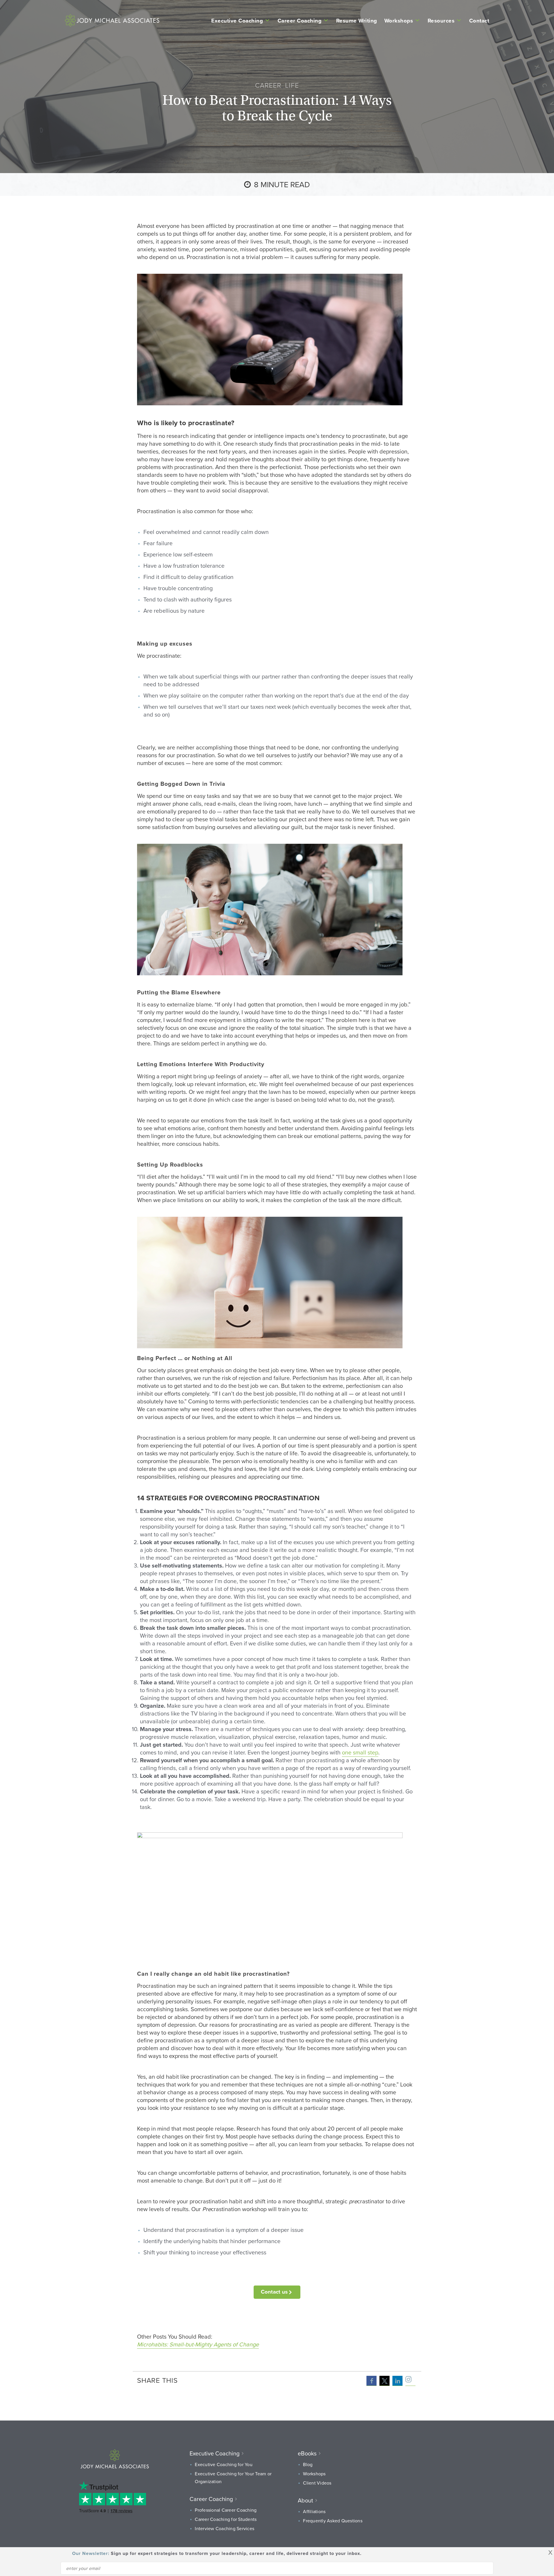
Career (268, 85)
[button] (371, 2381)
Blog (308, 2464)
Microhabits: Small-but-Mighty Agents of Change (198, 2344)
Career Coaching (300, 20)
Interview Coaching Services (224, 2528)
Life (292, 85)
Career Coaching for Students (226, 2519)
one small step (360, 1752)
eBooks (307, 2453)
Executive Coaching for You (224, 2464)
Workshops (399, 20)
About (305, 2500)
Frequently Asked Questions (333, 2521)
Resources (441, 20)
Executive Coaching (237, 20)
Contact (479, 20)
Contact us (274, 2292)
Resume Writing (357, 20)
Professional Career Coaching (226, 2510)
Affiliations (314, 2511)
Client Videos (317, 2483)
